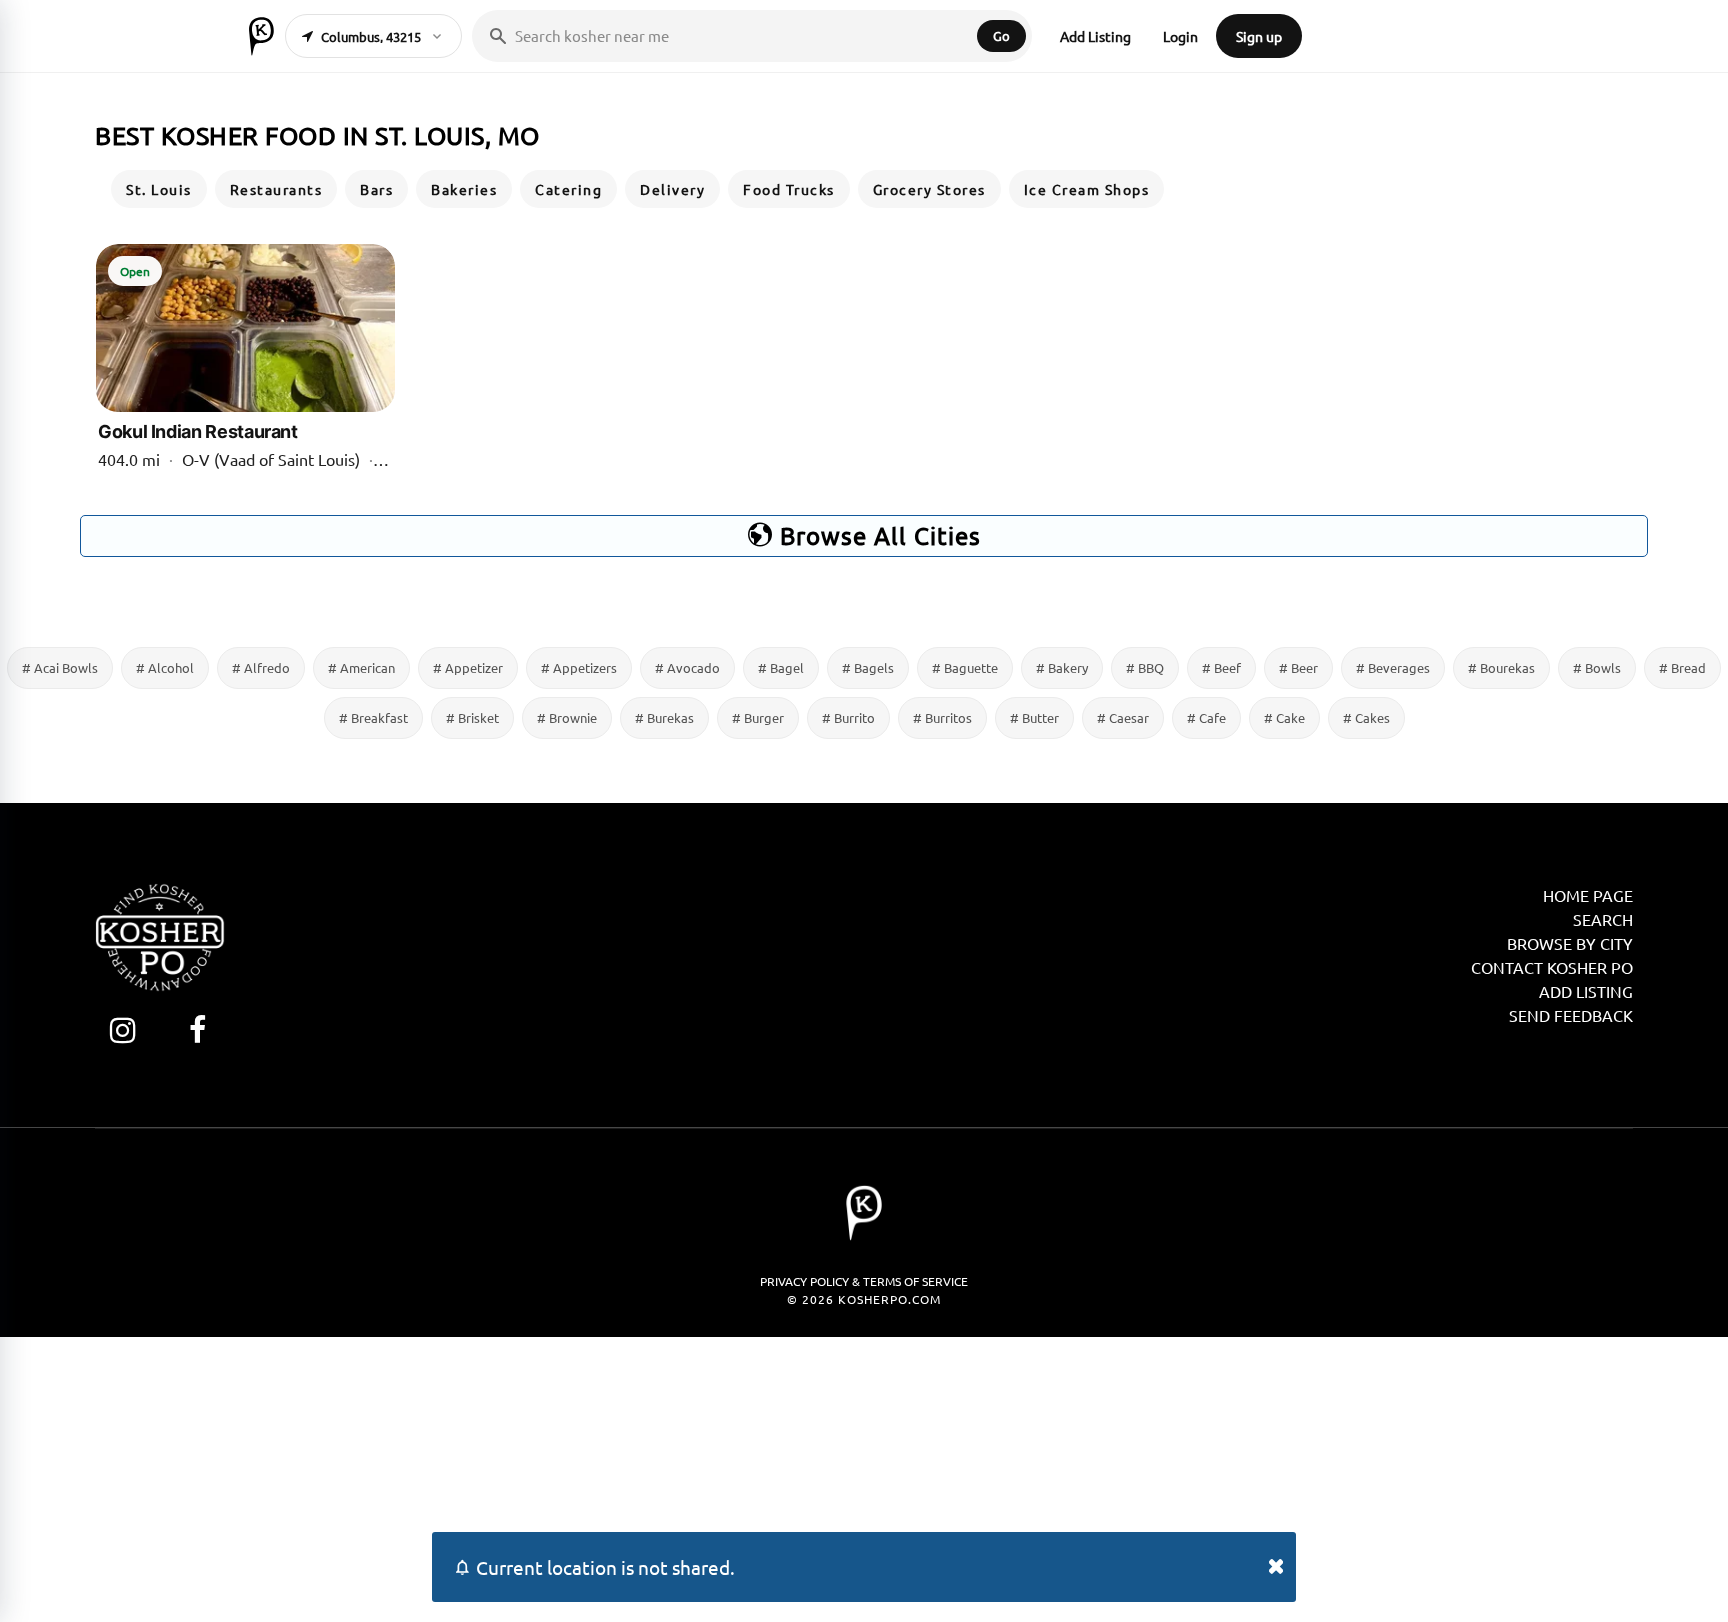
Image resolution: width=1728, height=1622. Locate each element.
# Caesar (1123, 717)
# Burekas (664, 717)
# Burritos (942, 717)
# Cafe (1206, 717)
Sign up (1259, 36)
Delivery (672, 189)
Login (1180, 36)
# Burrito (848, 717)
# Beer (1298, 667)
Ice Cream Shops (1087, 189)
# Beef (1221, 667)
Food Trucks (789, 189)
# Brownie (567, 717)
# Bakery (1062, 667)
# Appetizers (579, 667)
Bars (376, 189)
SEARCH (1603, 919)
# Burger (758, 717)
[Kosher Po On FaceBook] (197, 1029)
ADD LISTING (1586, 991)
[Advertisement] (864, 1477)
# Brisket (472, 717)
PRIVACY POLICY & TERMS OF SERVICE (864, 1281)
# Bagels (868, 667)
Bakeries (464, 189)
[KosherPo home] (261, 36)
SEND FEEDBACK (1571, 1015)
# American (361, 667)
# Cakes (1366, 717)
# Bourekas (1501, 667)
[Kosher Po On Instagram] (122, 1029)
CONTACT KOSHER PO (1552, 967)
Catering (568, 189)
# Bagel (781, 667)
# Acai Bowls (60, 667)
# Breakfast (373, 717)
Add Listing (1095, 36)
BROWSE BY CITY (1570, 943)
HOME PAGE (1588, 895)
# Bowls (1597, 667)
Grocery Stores (929, 189)
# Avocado (687, 667)
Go (1001, 35)
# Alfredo (261, 667)
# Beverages (1393, 667)
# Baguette (965, 667)
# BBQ (1145, 667)
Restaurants (276, 189)
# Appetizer (468, 667)
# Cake (1284, 717)
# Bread (1682, 667)
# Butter (1034, 717)
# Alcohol (165, 667)
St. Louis (159, 189)
